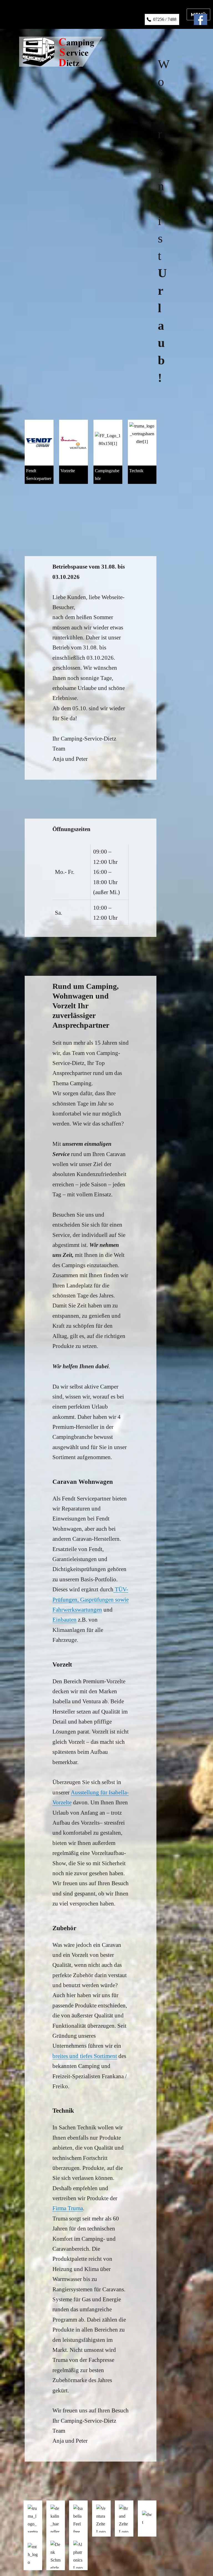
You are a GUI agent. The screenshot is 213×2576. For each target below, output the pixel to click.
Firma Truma (68, 2208)
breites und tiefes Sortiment (85, 2056)
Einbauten (64, 1620)
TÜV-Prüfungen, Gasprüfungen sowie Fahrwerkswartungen (91, 1599)
